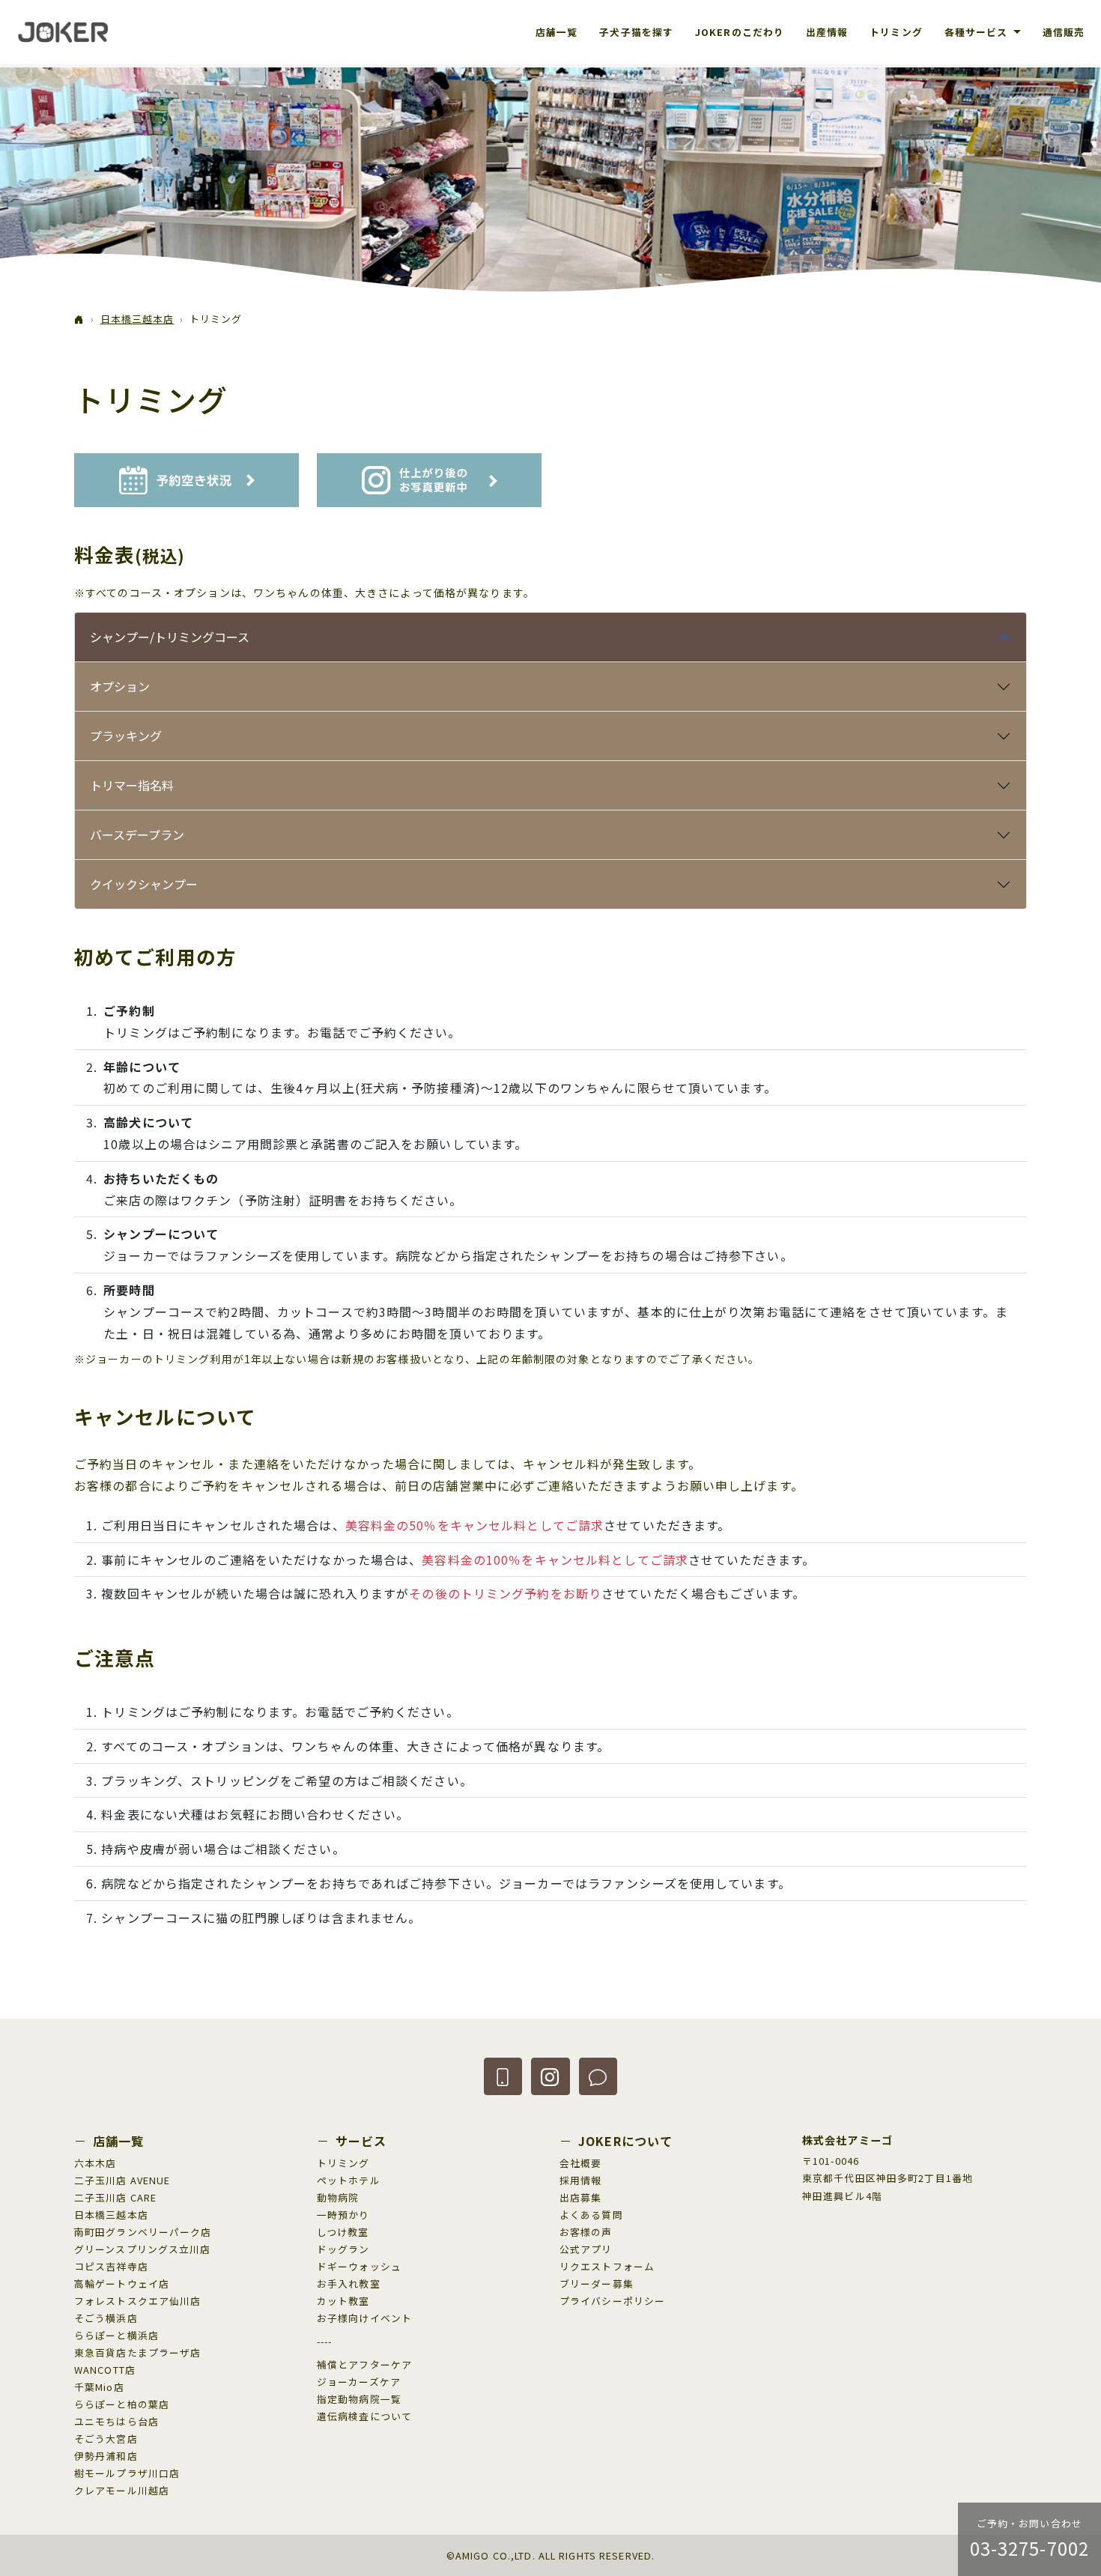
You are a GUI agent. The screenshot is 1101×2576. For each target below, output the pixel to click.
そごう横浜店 (106, 2318)
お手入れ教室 (349, 2283)
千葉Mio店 (99, 2387)
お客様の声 (586, 2232)
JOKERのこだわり (740, 32)
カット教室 (343, 2301)
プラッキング (126, 736)
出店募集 (580, 2197)
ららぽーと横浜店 (116, 2335)
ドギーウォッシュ (359, 2266)
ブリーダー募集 (597, 2283)
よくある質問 (591, 2215)
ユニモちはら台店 (116, 2421)
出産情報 (827, 32)
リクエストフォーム (607, 2266)
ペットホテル (349, 2180)
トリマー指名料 (132, 785)
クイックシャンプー (144, 884)
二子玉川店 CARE (115, 2197)
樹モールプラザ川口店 (127, 2473)
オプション (120, 686)
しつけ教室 (343, 2232)
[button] (503, 2076)
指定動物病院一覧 (359, 2399)
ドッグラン (343, 2249)
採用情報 (580, 2180)
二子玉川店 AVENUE (122, 2180)
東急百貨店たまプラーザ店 (137, 2352)
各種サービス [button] (978, 32)
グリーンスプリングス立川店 (143, 2249)
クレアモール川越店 (122, 2490)
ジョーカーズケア (359, 2382)
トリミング (896, 32)
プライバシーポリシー (612, 2301)
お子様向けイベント (364, 2318)
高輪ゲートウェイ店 (122, 2283)
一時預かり (343, 2215)
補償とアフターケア (364, 2364)
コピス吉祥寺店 (111, 2266)
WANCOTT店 (105, 2370)
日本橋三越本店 (137, 319)
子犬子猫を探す (636, 32)
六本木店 (95, 2163)
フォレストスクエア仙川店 (137, 2301)
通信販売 (1064, 32)
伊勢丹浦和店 (106, 2456)
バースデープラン (137, 834)
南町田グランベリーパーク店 (143, 2232)
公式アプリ (586, 2249)
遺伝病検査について (364, 2416)
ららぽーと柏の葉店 (122, 2404)
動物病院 (338, 2197)
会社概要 (580, 2163)
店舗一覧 (556, 32)
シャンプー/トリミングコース (170, 637)
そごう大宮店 (106, 2439)
